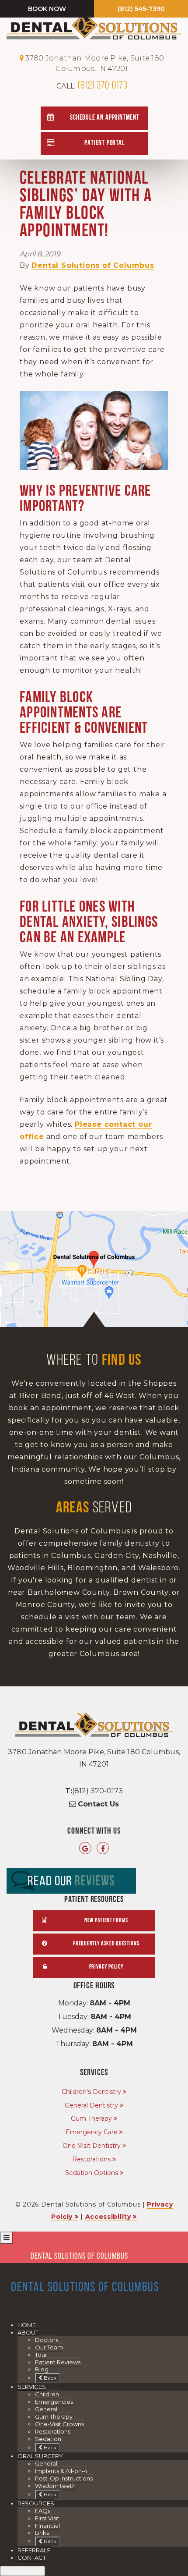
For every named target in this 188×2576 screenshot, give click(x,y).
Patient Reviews (58, 2362)
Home (27, 2325)
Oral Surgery (40, 2456)
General (46, 2409)
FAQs (43, 2511)
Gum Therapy (91, 2118)
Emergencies (54, 2402)
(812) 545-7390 (141, 9)
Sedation (48, 2439)
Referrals (34, 2550)
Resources (36, 2503)
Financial (47, 2526)
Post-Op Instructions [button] (64, 2478)
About (28, 2332)
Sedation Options (92, 2173)
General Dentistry (91, 2105)
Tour (41, 2355)
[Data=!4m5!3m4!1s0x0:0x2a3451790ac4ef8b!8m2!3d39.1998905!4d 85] (85, 1849)
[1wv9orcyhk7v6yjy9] (94, 1269)
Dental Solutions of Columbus (93, 265)
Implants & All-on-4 (61, 2471)
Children (47, 2394)
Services (32, 2387)
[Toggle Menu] (6, 2238)
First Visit (47, 2518)
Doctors (47, 2340)
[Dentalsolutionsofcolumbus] (103, 1849)
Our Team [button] (49, 2347)
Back (49, 2378)
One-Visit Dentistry (92, 2146)
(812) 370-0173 (92, 86)
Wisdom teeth (55, 2486)
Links (42, 2533)
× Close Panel (23, 2571)
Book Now (47, 9)
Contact (32, 2558)
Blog (42, 2369)
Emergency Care (92, 2132)
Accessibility (108, 2217)
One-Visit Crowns (59, 2424)
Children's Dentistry (91, 2092)
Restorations (91, 2159)
